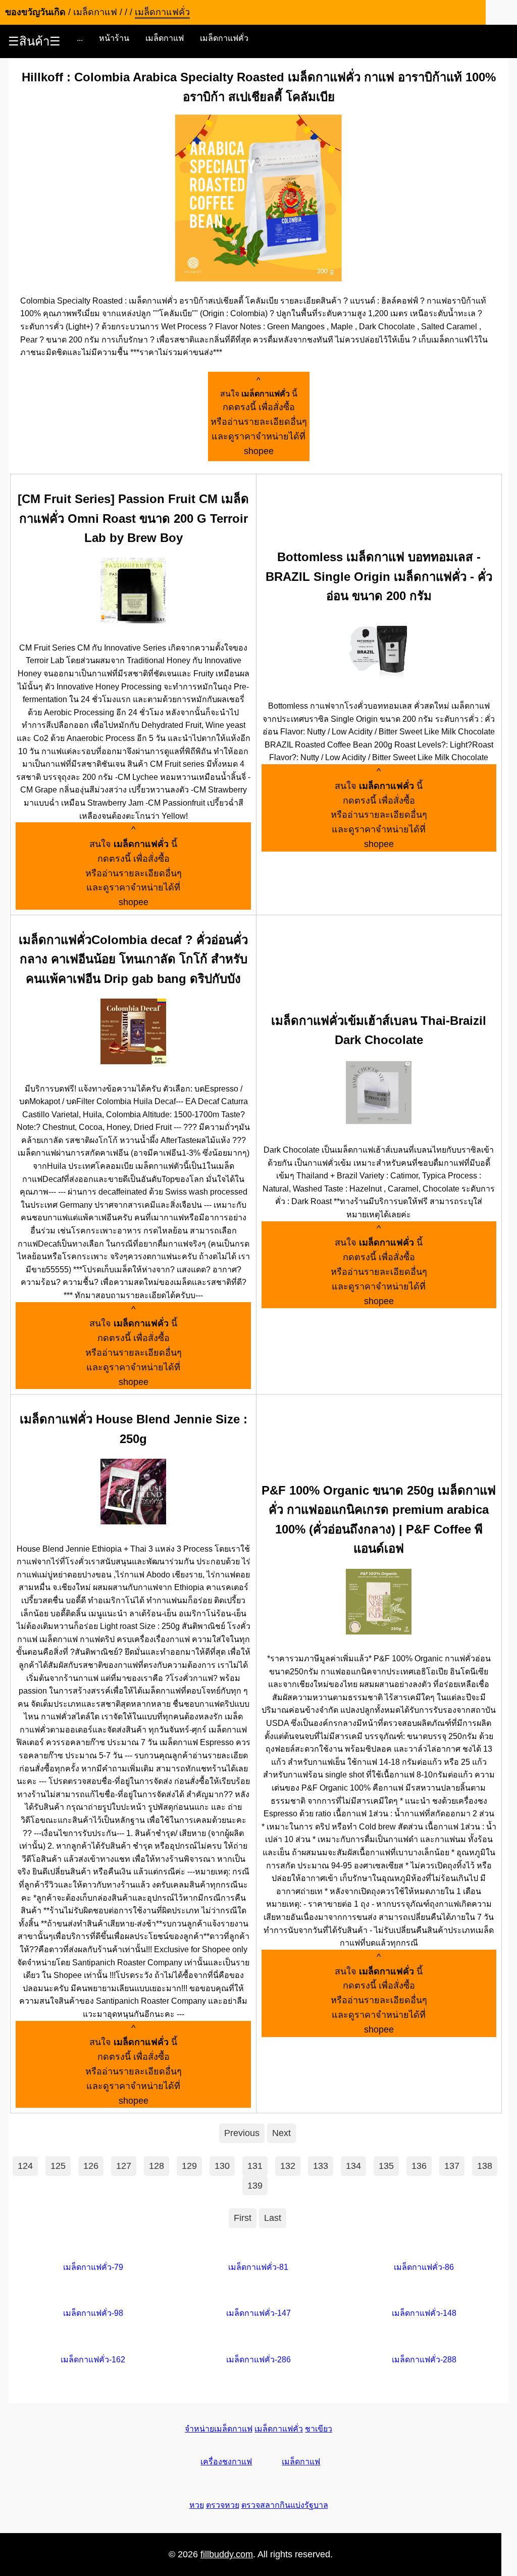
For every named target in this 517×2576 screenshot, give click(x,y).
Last (273, 2218)
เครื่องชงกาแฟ (226, 2462)
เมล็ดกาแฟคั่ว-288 (424, 2360)
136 (419, 2166)
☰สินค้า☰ (34, 41)
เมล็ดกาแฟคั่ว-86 (424, 2267)
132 (288, 2166)
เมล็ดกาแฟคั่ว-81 (258, 2267)
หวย (197, 2505)
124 (25, 2166)
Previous (242, 2133)
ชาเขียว (319, 2429)
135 (386, 2166)
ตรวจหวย (223, 2505)
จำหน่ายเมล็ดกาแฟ (219, 2429)
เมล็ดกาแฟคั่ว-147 (258, 2313)
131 (255, 2166)
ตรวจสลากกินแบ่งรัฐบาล (285, 2505)
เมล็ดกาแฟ (165, 38)
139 (255, 2186)
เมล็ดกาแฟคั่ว (224, 38)
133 (321, 2166)
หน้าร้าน (114, 38)
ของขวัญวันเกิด (35, 12)
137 (452, 2166)
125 (58, 2166)
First (243, 2218)
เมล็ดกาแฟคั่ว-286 (258, 2360)
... (80, 38)
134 (353, 2166)
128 (157, 2166)
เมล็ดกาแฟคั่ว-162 (93, 2360)
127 (124, 2166)
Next (281, 2133)
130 (222, 2166)
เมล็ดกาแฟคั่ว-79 (93, 2267)
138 (485, 2166)
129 (189, 2166)
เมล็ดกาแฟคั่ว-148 (424, 2313)
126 (91, 2166)
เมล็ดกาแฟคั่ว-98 (93, 2313)
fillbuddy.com (227, 2554)
